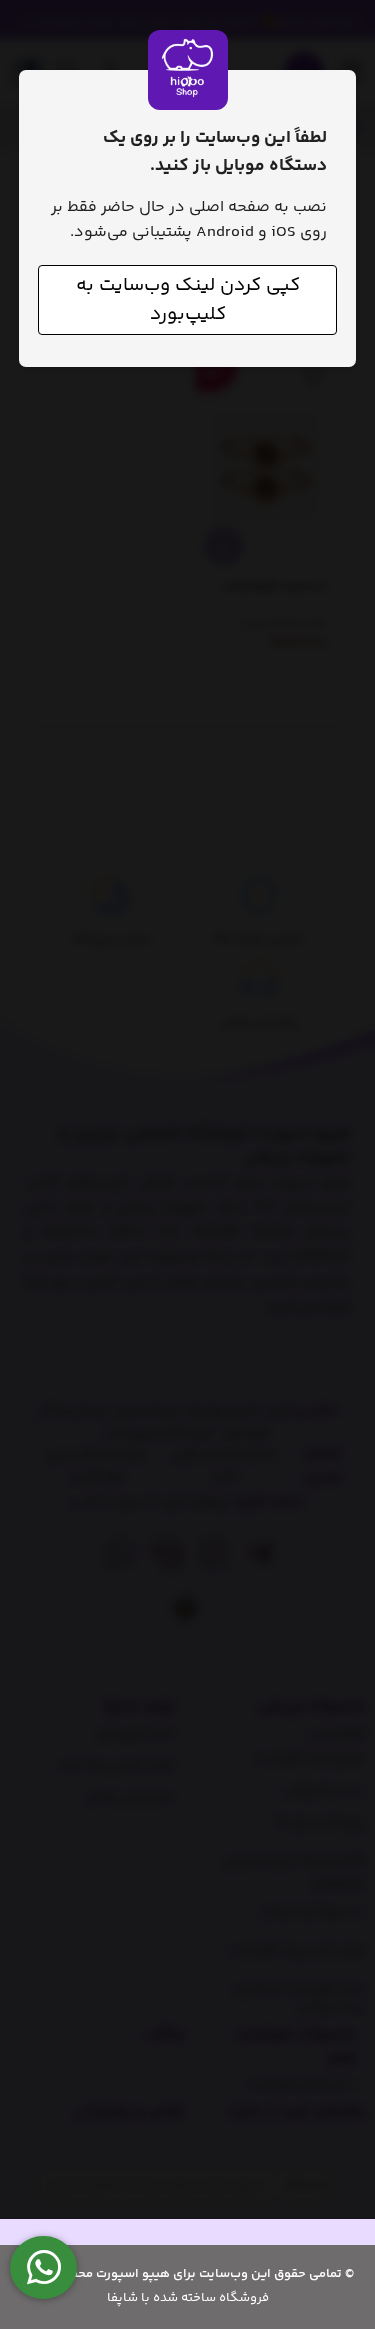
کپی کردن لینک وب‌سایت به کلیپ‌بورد (188, 300)
